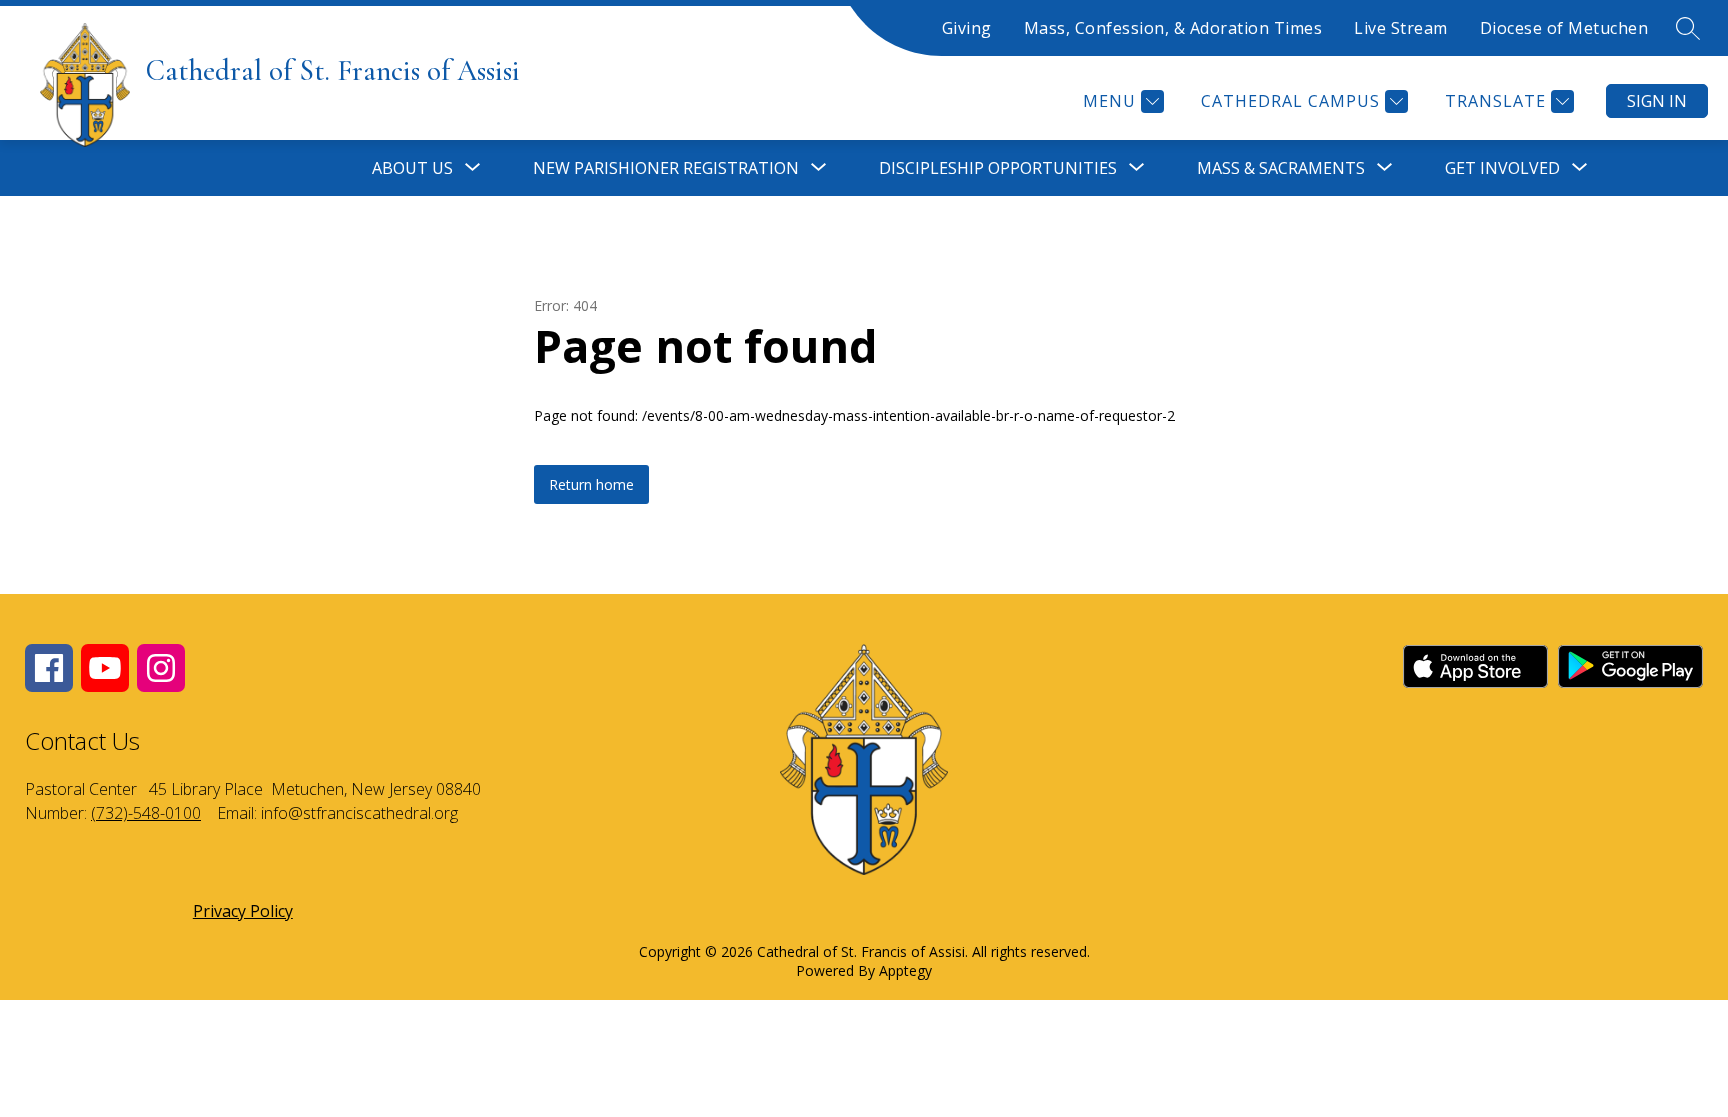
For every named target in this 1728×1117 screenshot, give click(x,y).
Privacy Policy (243, 911)
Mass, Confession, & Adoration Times (1173, 28)
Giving (967, 28)
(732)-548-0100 (146, 813)
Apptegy (905, 970)
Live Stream (1401, 28)
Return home (591, 484)
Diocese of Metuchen (1564, 28)
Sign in (1657, 101)
